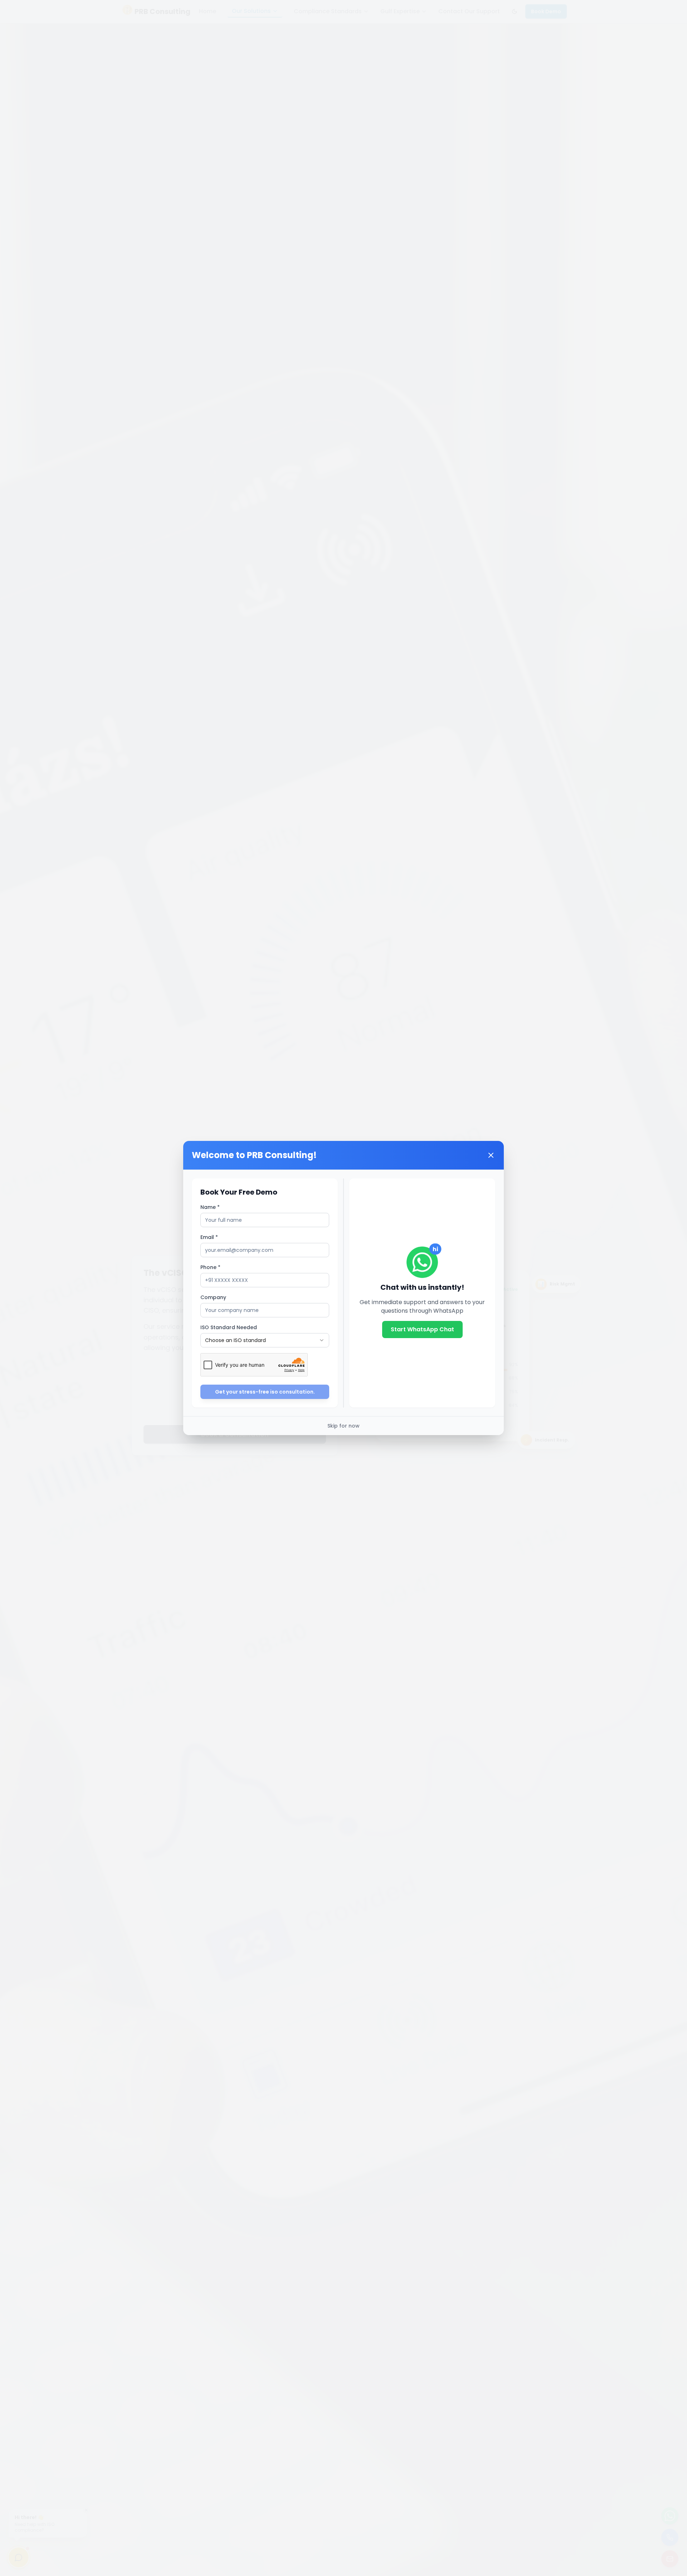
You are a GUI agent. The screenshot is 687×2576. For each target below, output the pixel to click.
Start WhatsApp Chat (422, 1329)
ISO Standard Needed (229, 1327)
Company (213, 1297)
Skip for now (343, 1426)
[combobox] (265, 1340)
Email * (209, 1237)
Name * (210, 1207)
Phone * (210, 1267)
